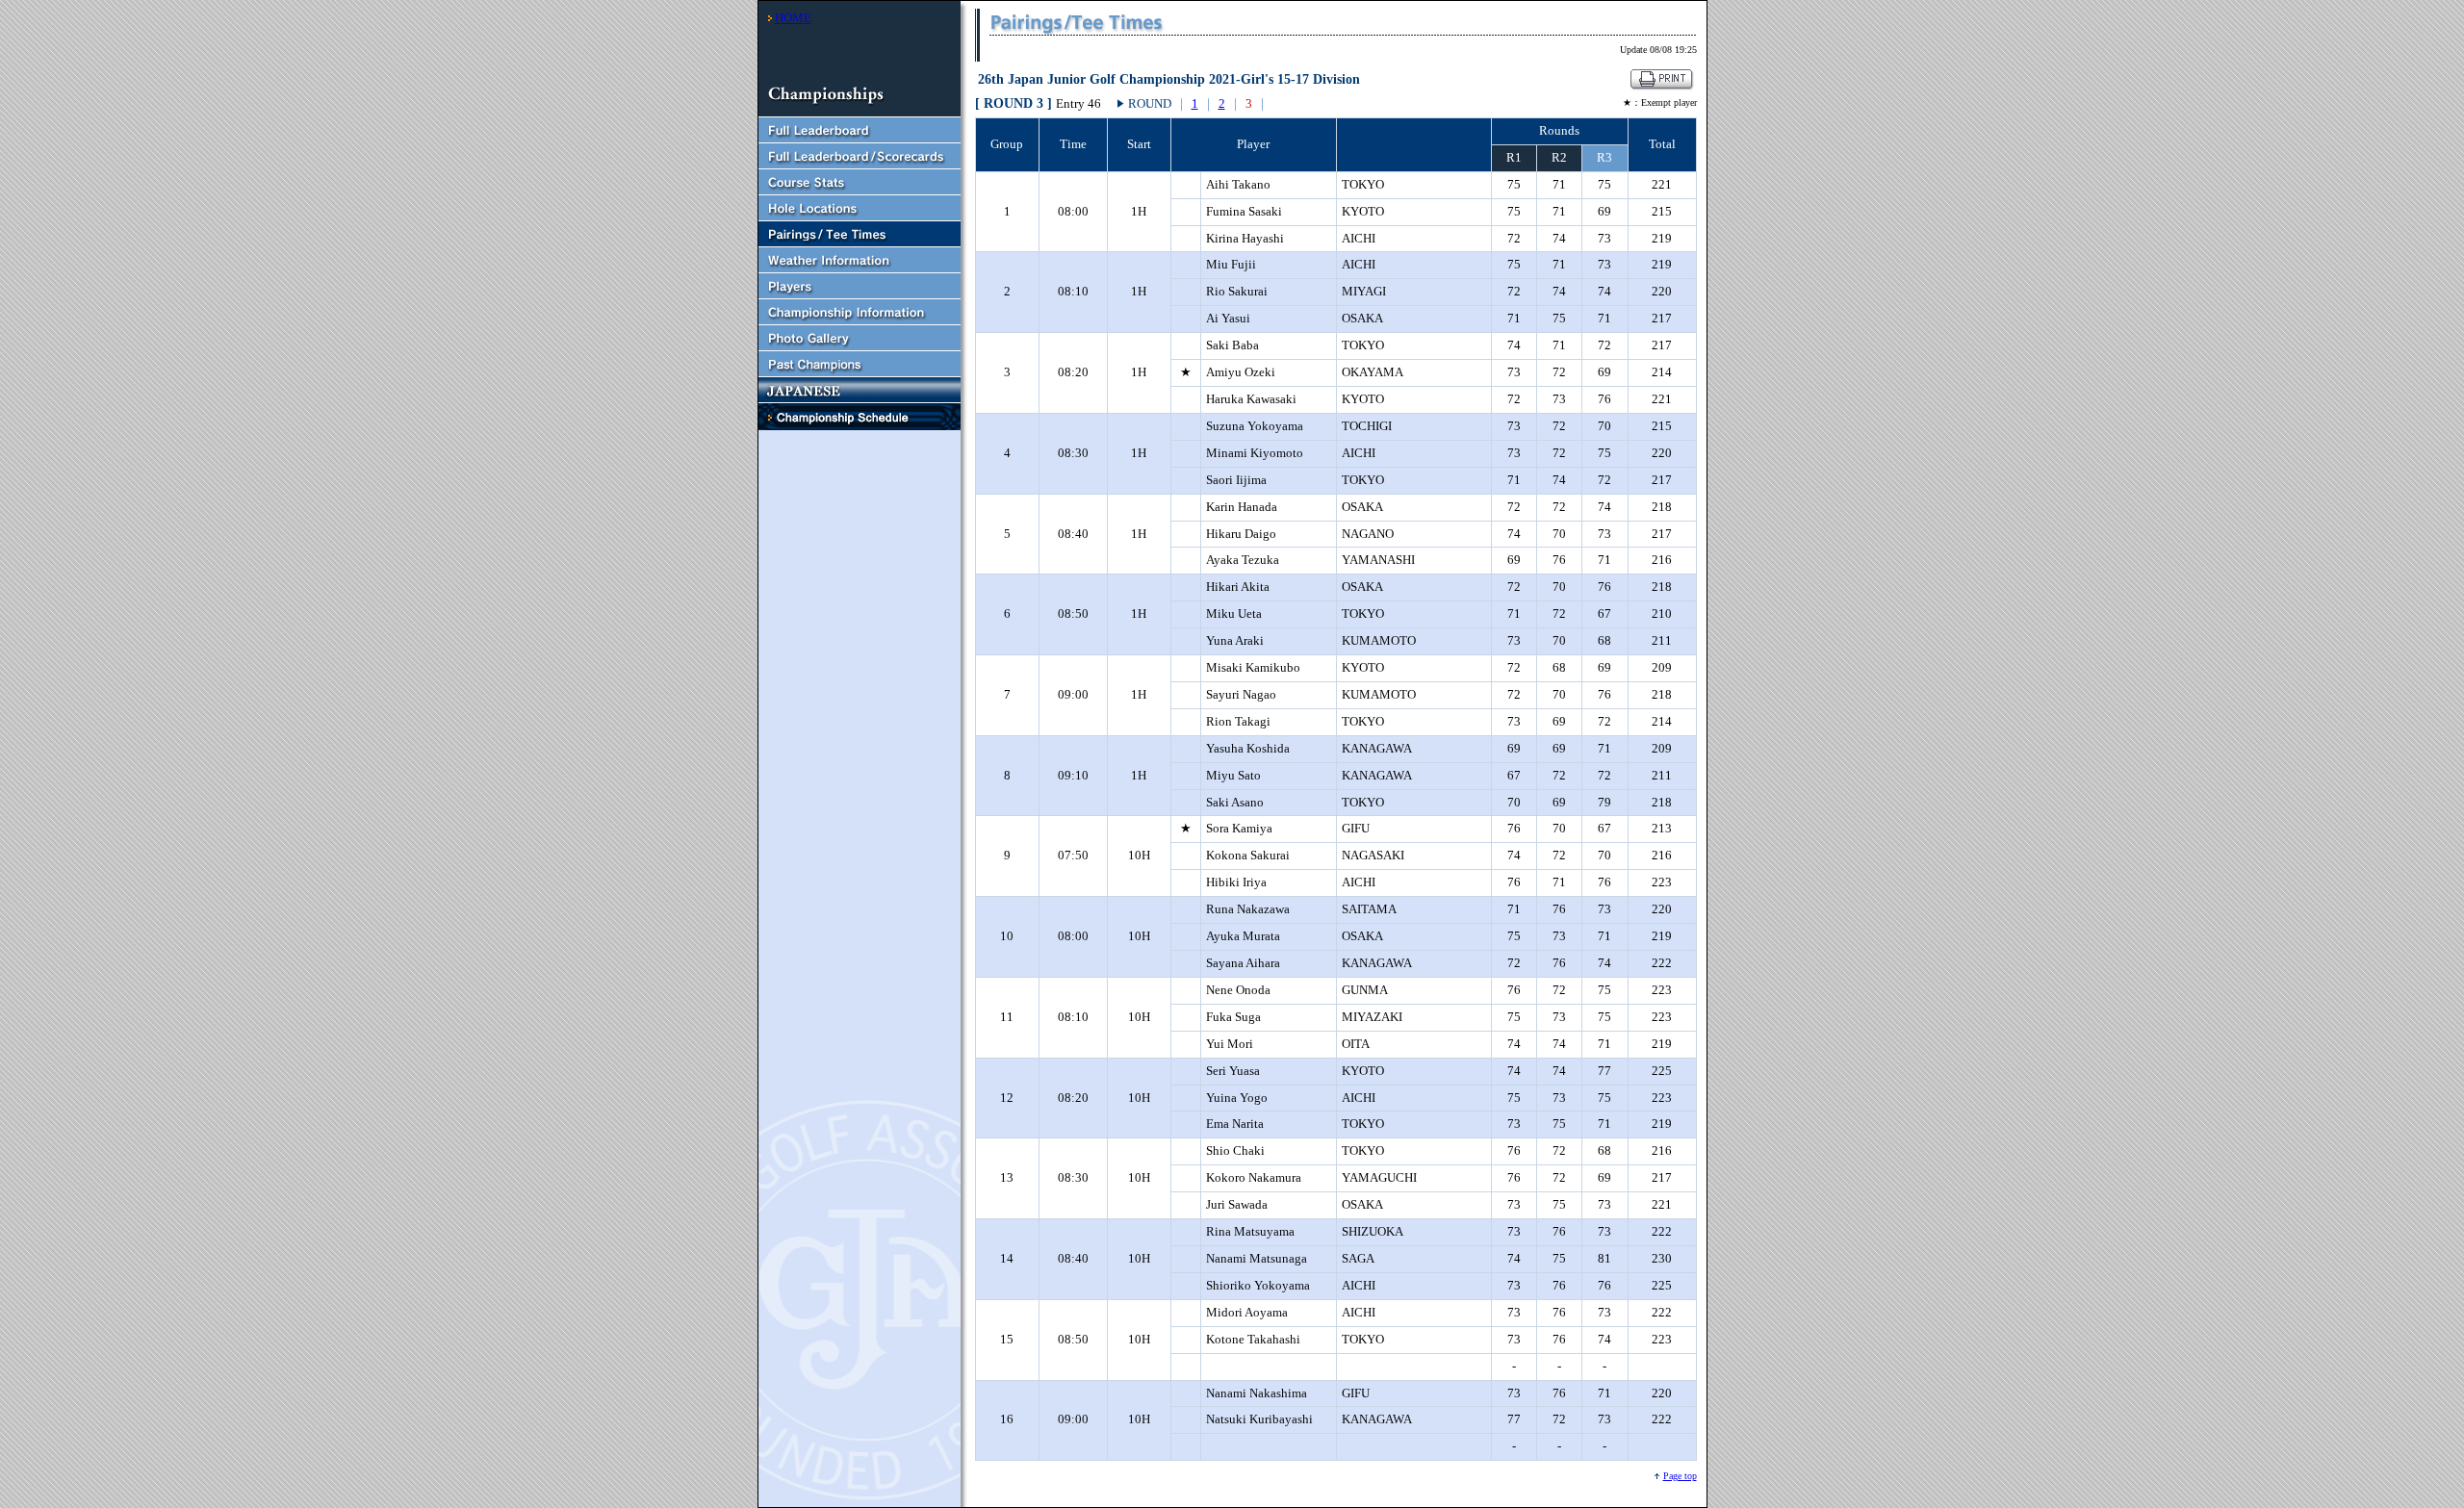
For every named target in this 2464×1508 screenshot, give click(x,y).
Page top (1680, 1476)
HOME (793, 18)
